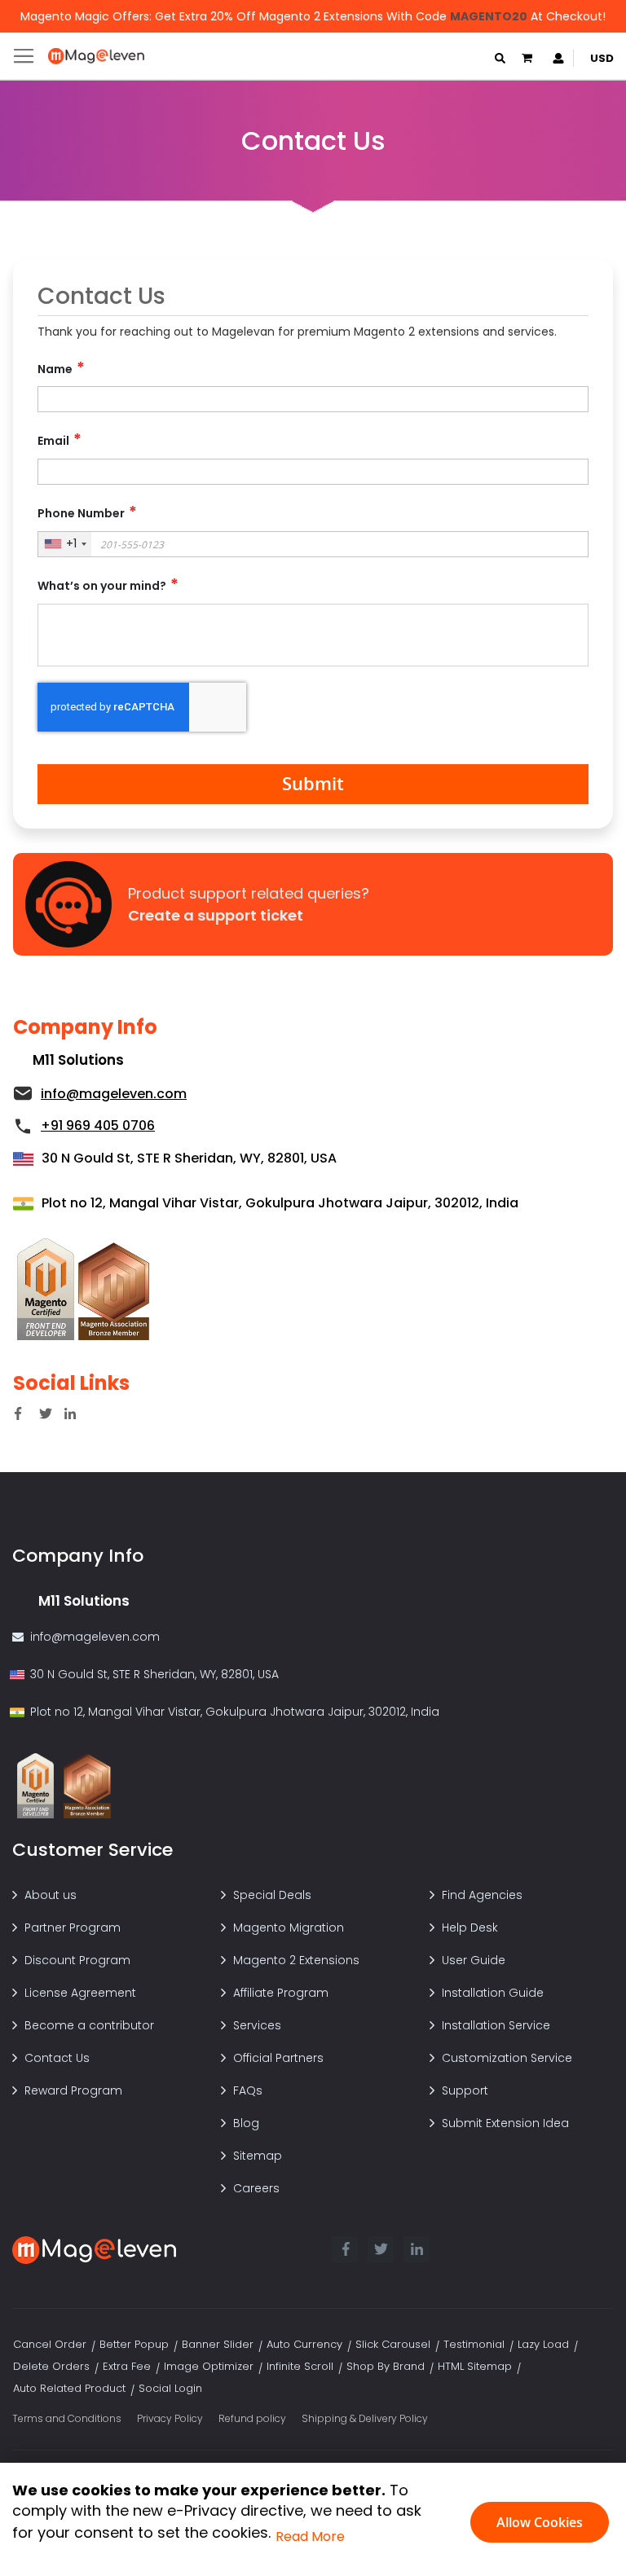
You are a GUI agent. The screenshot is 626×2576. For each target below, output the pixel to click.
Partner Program (73, 1928)
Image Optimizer (209, 2366)
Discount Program (77, 1960)
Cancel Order (50, 2344)
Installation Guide (493, 1993)
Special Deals (272, 1895)
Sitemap (258, 2156)
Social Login (170, 2388)
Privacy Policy (170, 2418)
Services (257, 2025)
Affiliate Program (281, 1993)
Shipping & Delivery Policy (365, 2418)
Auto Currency (304, 2344)
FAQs (248, 2090)
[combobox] (65, 544)
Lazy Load (543, 2344)
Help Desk (470, 1928)
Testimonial (474, 2344)
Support (465, 2090)
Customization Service (507, 2058)
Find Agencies (482, 1895)
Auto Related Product (69, 2388)
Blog (246, 2123)
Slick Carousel (393, 2344)
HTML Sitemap (475, 2366)
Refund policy (252, 2418)
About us (51, 1895)
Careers (256, 2188)
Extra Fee (127, 2366)
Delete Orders (51, 2366)
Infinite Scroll (300, 2366)
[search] (500, 58)
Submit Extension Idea (505, 2123)
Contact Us (57, 2058)
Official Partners (278, 2058)
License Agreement (80, 1993)
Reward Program (73, 2090)
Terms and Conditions (67, 2418)
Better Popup (134, 2344)
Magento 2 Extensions (296, 1960)
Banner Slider (218, 2344)
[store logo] (96, 56)
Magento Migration (289, 1928)
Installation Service (496, 2025)
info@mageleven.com (95, 1637)
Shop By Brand (386, 2366)
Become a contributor (89, 2025)
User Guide (474, 1960)
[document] (313, 2520)
